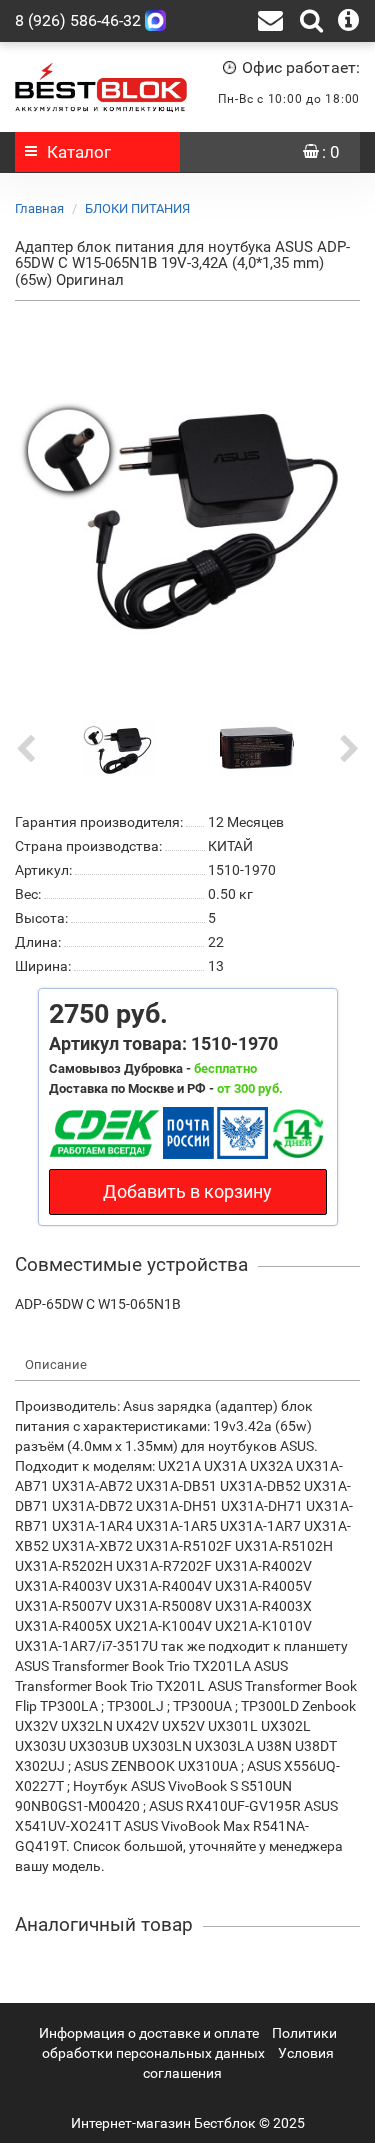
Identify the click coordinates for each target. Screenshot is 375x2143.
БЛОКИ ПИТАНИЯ (137, 208)
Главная (39, 208)
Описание (56, 1364)
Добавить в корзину (187, 1191)
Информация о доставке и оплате (149, 2033)
